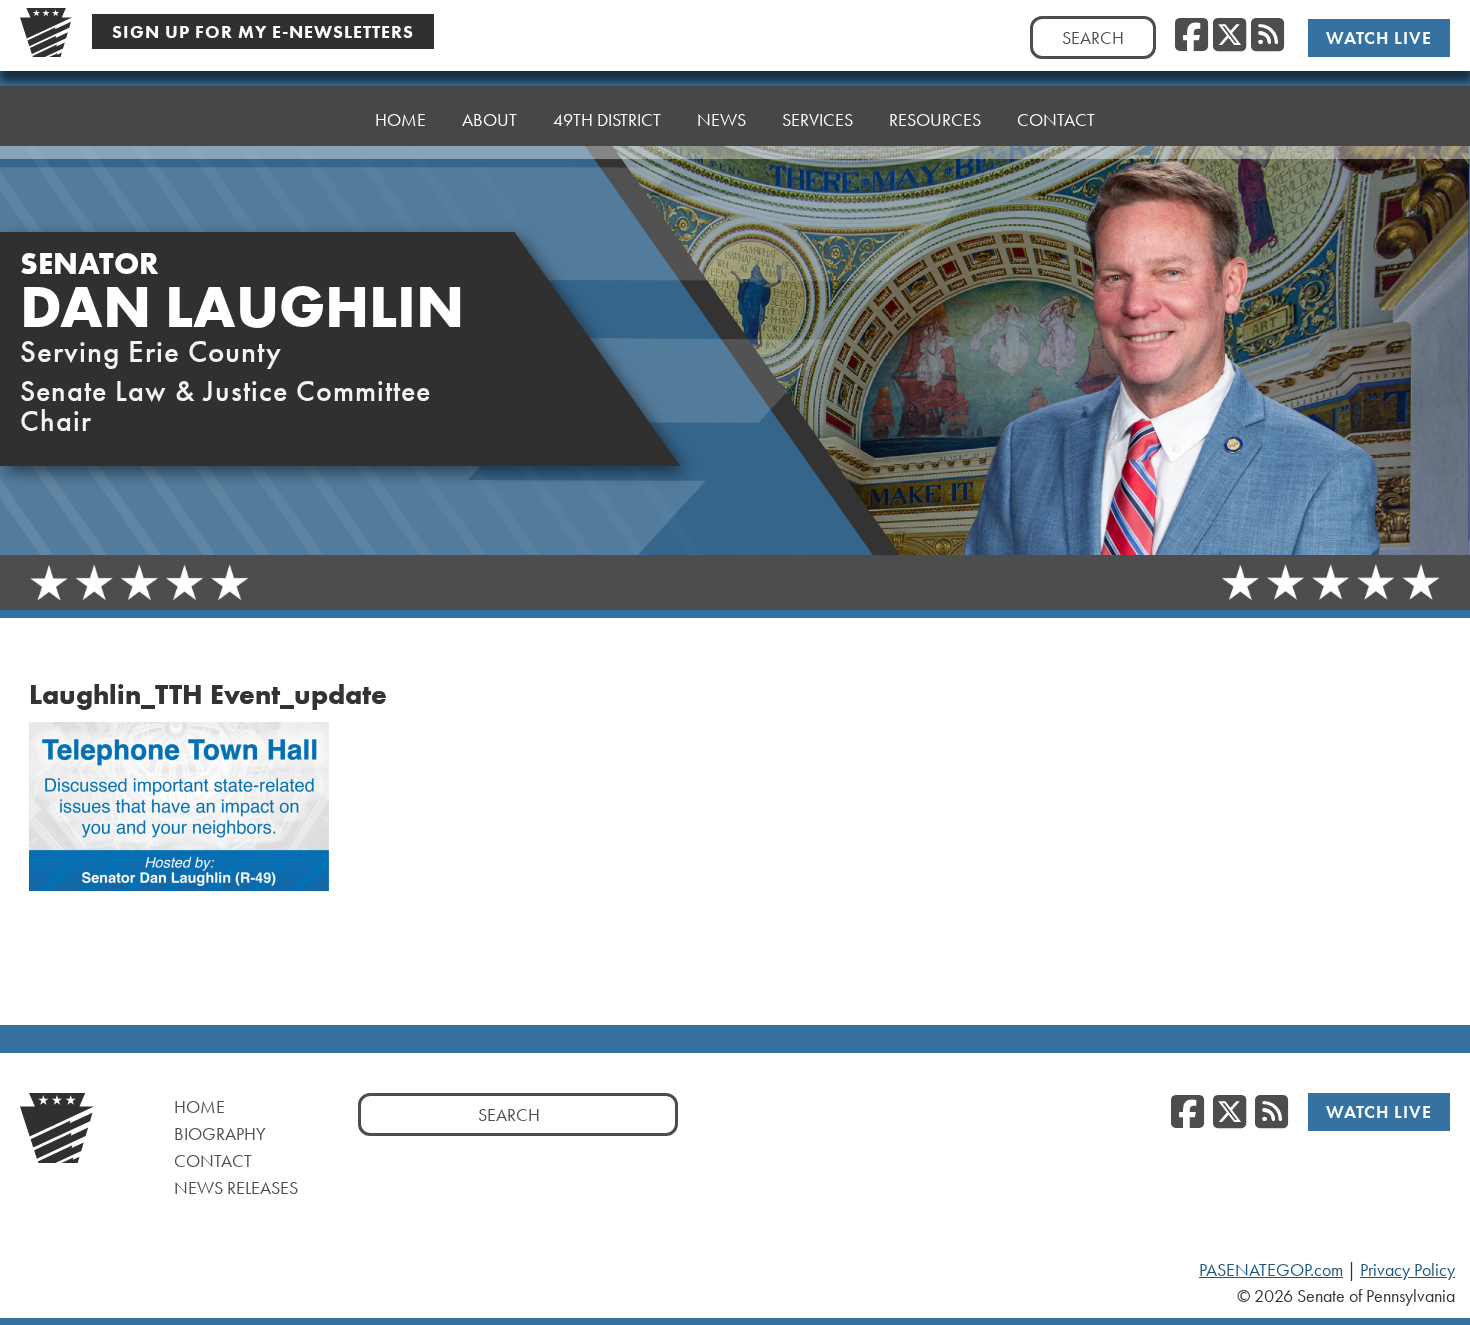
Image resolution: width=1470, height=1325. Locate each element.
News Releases (236, 1187)
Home (400, 119)
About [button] (489, 119)
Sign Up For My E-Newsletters (263, 31)
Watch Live (1379, 37)
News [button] (721, 119)
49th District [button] (607, 119)
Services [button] (817, 119)
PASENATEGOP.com (1271, 1270)
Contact (1056, 119)
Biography (220, 1133)
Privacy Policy (1407, 1270)
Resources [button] (935, 119)
